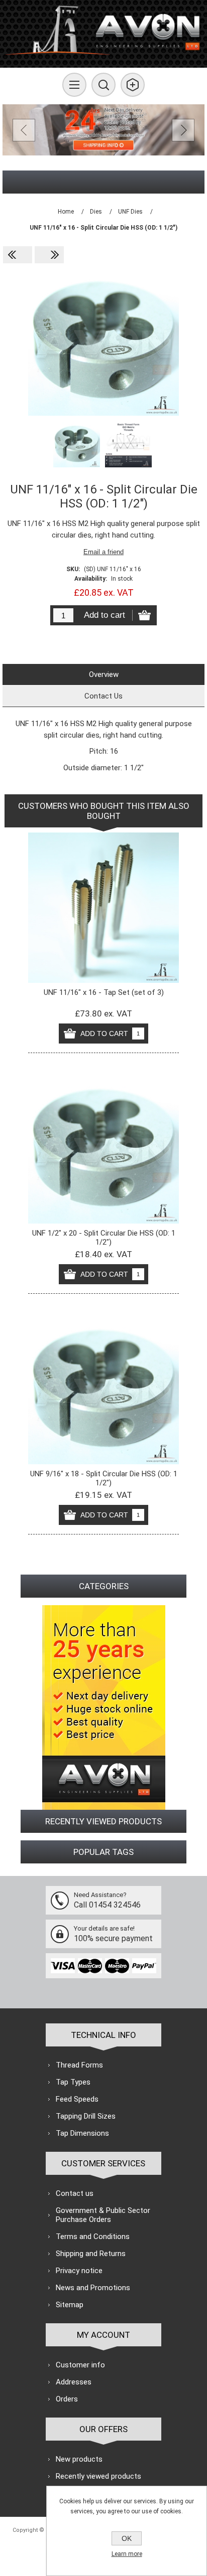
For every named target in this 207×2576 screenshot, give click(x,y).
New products (79, 2459)
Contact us (75, 2193)
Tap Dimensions (82, 2133)
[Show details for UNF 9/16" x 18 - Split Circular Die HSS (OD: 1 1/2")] (103, 1389)
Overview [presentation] (104, 674)
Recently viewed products (98, 2476)
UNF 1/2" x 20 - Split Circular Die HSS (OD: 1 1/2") (104, 1238)
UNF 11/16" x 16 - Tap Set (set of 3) (104, 992)
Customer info (80, 2365)
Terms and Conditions (93, 2237)
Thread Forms (79, 2065)
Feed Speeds (77, 2099)
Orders (67, 2399)
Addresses (74, 2382)
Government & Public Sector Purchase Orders (103, 2215)
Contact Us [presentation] (103, 696)
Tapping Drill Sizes (86, 2116)
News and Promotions (93, 2288)
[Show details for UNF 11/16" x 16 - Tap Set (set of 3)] (103, 908)
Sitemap (70, 2305)
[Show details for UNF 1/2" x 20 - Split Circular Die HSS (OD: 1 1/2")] (103, 1148)
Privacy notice (79, 2271)
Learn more (127, 2554)
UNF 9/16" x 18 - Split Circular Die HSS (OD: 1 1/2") (104, 1478)
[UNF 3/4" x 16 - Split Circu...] (49, 255)
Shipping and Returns (91, 2254)
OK (127, 2538)
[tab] (103, 674)
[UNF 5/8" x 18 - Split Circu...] (18, 255)
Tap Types (73, 2082)
